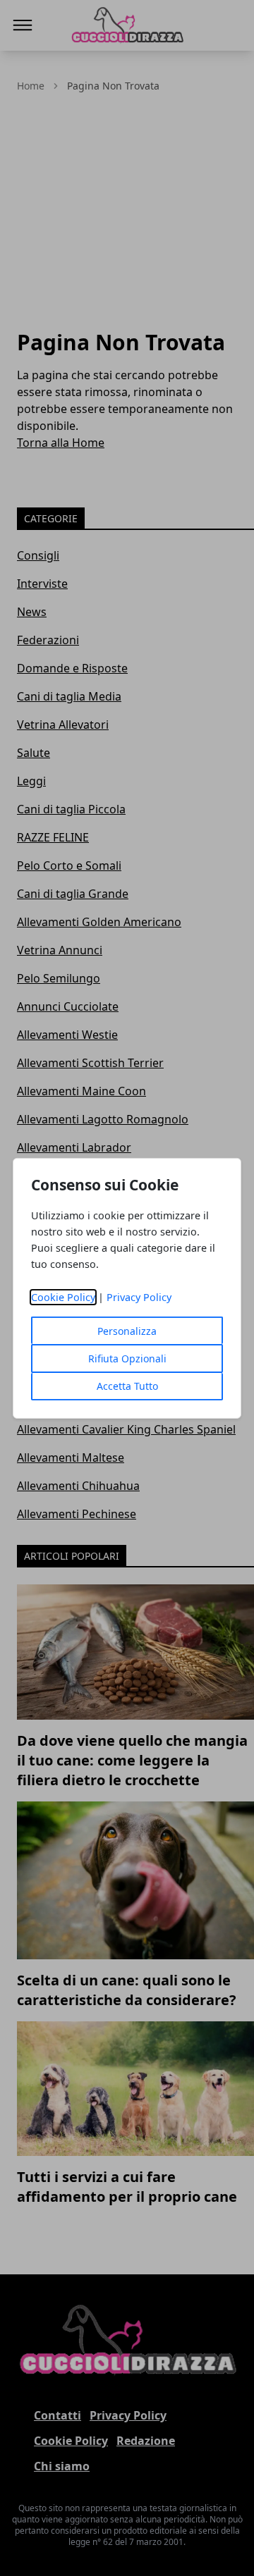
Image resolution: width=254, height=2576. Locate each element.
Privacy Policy (139, 1297)
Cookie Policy (63, 1297)
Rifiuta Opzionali (127, 1358)
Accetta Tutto (127, 1386)
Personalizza (127, 1331)
